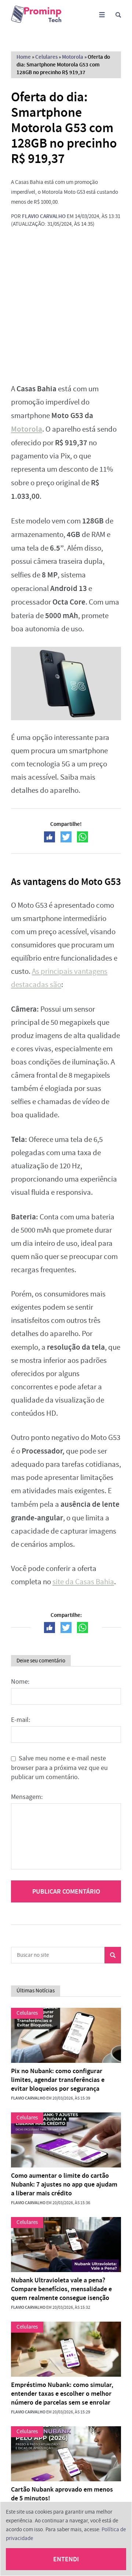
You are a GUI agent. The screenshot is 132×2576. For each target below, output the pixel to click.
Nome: (20, 1682)
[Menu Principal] (102, 15)
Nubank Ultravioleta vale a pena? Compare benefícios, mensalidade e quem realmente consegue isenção (61, 2289)
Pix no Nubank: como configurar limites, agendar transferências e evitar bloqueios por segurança (58, 2080)
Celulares (46, 57)
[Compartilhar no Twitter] (66, 837)
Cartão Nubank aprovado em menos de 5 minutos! (62, 2494)
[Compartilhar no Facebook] (49, 837)
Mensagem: (27, 1797)
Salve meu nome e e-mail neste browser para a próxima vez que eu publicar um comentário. (59, 1768)
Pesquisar (113, 1955)
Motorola (73, 57)
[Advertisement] (66, 305)
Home (24, 57)
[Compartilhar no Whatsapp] (82, 837)
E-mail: (21, 1720)
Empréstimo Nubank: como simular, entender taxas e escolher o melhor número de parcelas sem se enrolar (62, 2394)
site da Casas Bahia (83, 1582)
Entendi (66, 2559)
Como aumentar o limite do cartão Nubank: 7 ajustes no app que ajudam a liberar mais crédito (64, 2184)
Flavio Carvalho (44, 216)
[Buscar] (118, 15)
